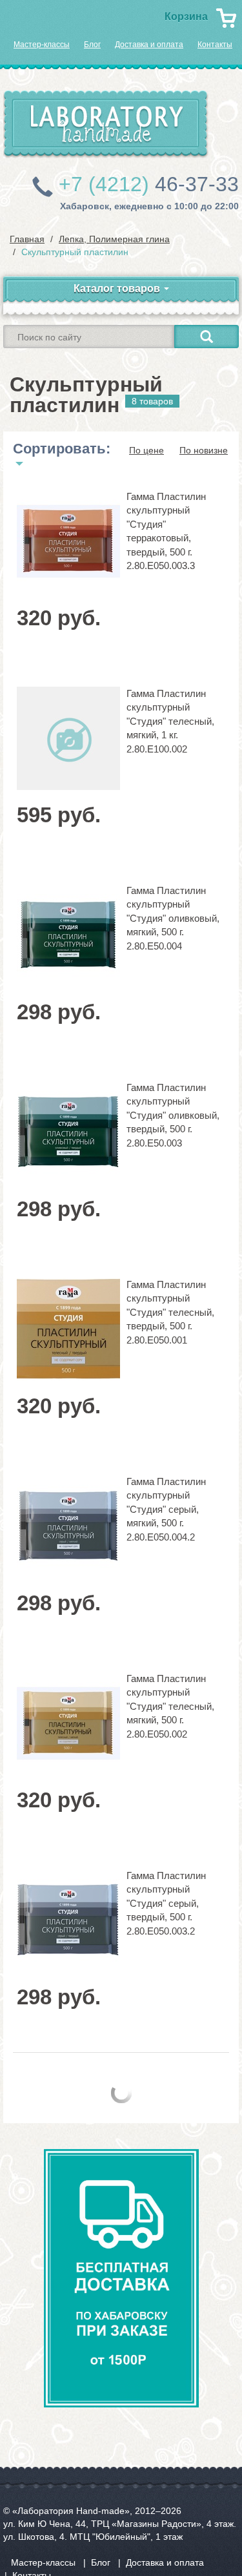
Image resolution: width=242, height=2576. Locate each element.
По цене (146, 450)
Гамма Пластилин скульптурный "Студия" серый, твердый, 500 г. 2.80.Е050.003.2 (166, 1903)
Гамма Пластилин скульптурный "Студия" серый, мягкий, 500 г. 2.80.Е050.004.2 (166, 1509)
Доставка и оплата (149, 45)
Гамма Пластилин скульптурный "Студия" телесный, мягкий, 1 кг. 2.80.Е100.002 (170, 721)
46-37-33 (149, 184)
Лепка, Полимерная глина (114, 239)
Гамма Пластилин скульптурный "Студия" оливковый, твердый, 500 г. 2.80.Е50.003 (173, 1115)
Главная (27, 239)
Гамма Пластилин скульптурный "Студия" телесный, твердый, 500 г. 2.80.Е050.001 (170, 1312)
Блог (92, 45)
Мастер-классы (42, 45)
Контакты (215, 45)
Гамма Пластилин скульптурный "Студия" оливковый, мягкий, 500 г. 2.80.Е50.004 (173, 918)
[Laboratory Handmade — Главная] (106, 124)
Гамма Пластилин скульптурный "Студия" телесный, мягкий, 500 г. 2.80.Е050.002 (170, 1706)
